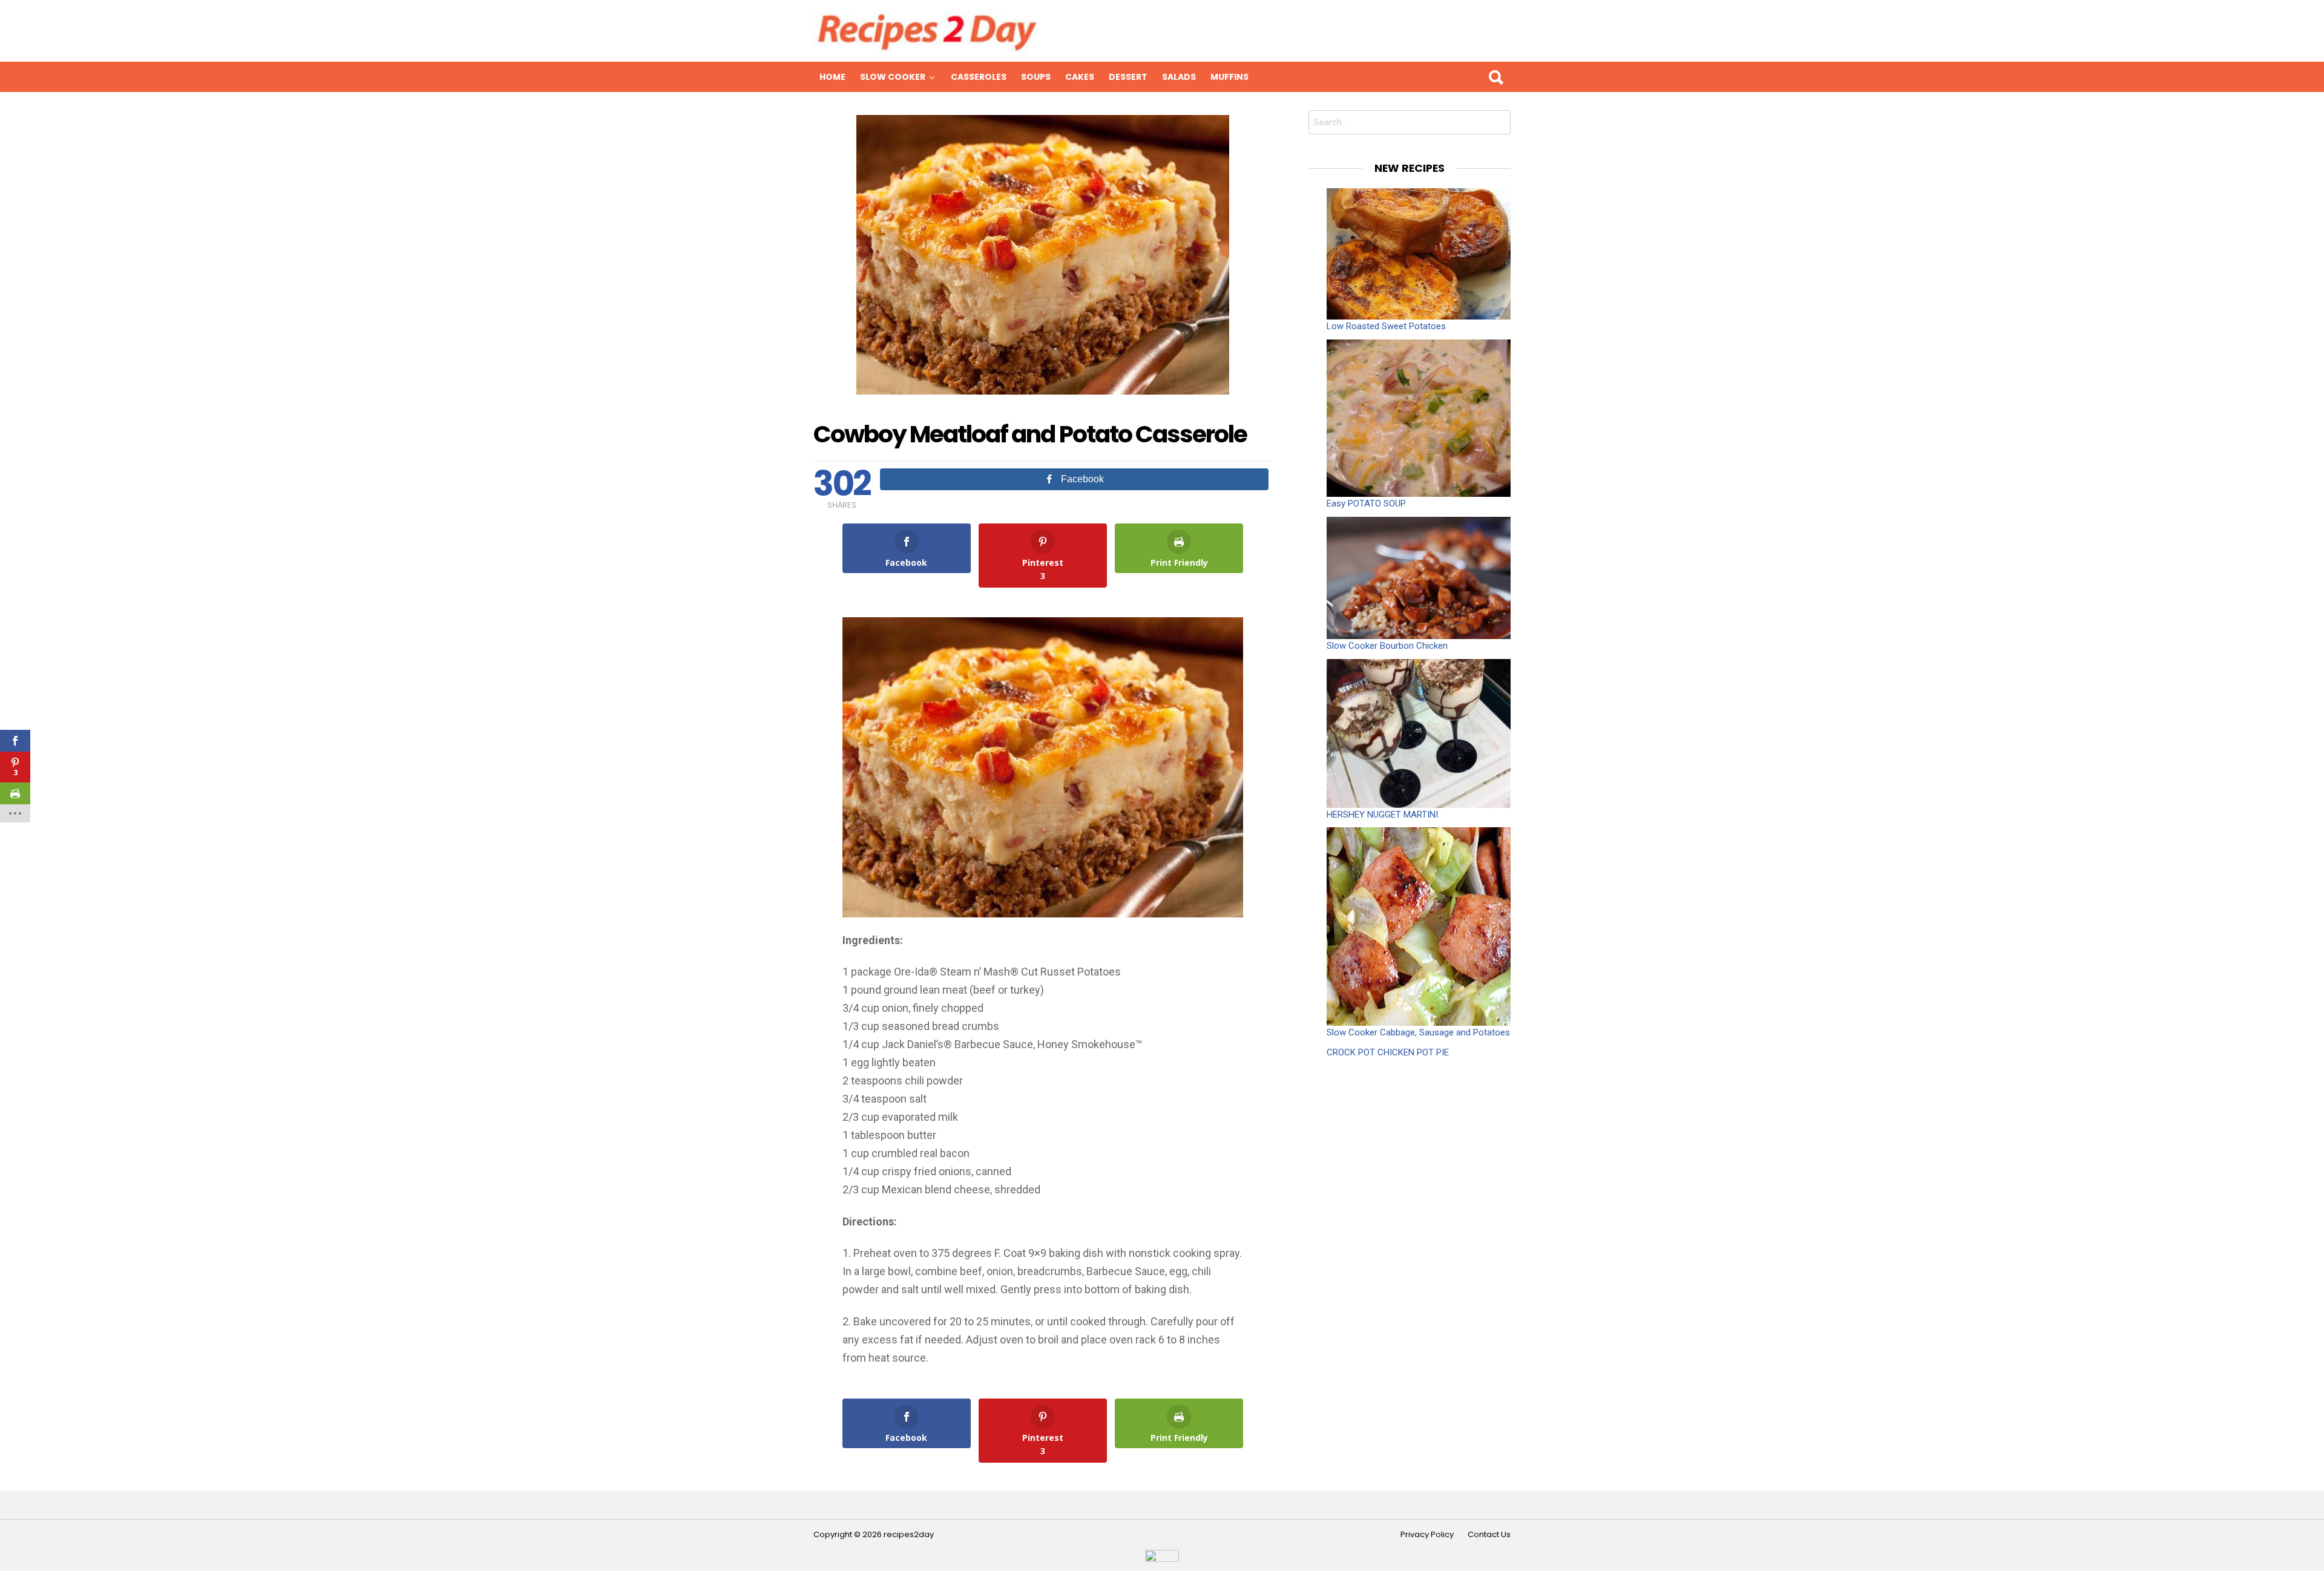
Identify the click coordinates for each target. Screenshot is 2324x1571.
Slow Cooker (893, 77)
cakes (1080, 77)
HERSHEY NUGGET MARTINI (1382, 815)
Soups (1036, 77)
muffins (1229, 77)
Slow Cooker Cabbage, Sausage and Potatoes (1418, 1032)
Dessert (1128, 77)
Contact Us (1489, 1535)
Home (832, 77)
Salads (1179, 77)
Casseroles (979, 77)
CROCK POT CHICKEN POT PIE (1388, 1052)
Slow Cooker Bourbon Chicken (1387, 646)
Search (1495, 77)
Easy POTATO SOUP (1366, 503)
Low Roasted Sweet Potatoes (1386, 326)
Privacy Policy (1427, 1535)
